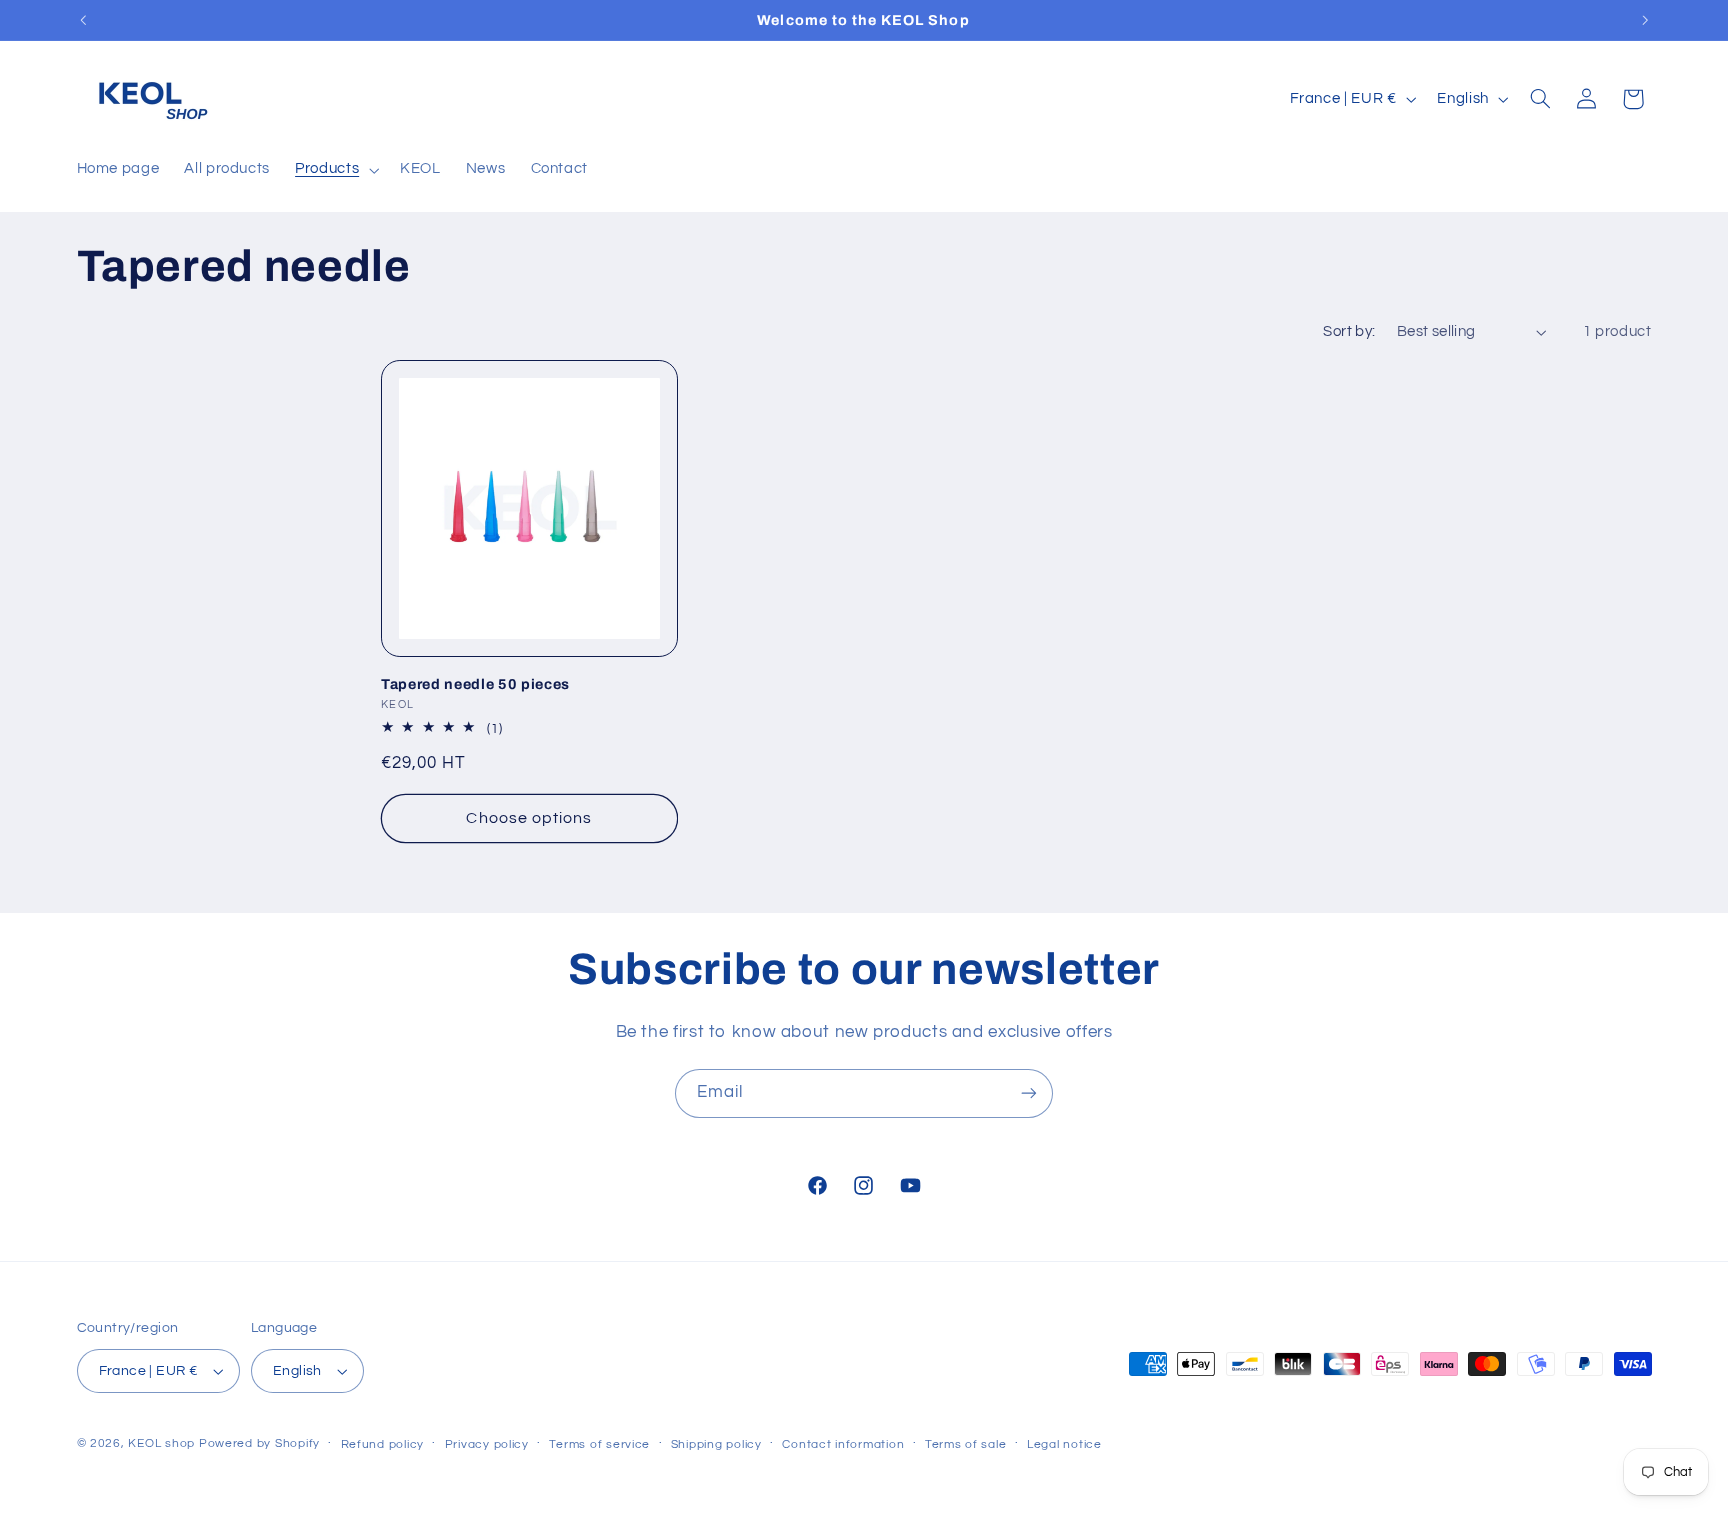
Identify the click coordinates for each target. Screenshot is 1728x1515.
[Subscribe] (1029, 1093)
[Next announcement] (1645, 20)
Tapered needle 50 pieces (475, 683)
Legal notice (1064, 1444)
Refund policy (383, 1444)
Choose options (529, 817)
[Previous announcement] (83, 20)
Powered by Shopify (259, 1443)
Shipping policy (716, 1444)
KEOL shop (161, 1443)
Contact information (843, 1444)
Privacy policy (487, 1444)
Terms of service (599, 1444)
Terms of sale (966, 1444)
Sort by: (1349, 331)
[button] (335, 170)
